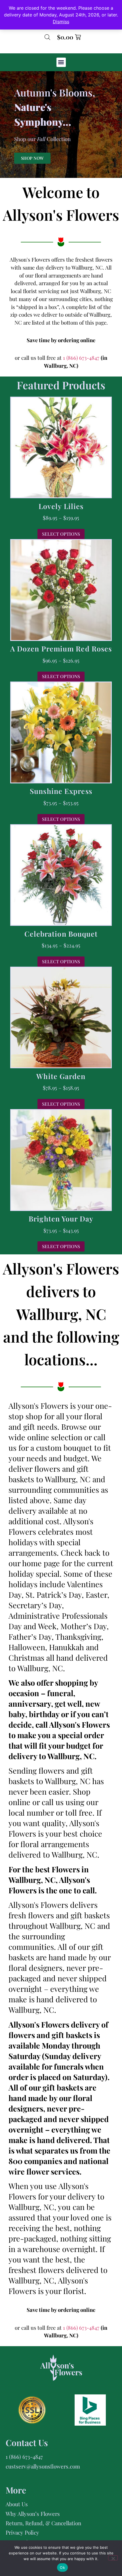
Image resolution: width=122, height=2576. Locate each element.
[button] (61, 62)
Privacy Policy (22, 2532)
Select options (61, 534)
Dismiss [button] (61, 22)
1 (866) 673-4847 (82, 358)
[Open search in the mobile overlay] (47, 37)
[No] (113, 2558)
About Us (17, 2504)
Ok (62, 2567)
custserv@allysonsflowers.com (43, 2466)
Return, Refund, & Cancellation (43, 2523)
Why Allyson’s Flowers (33, 2514)
